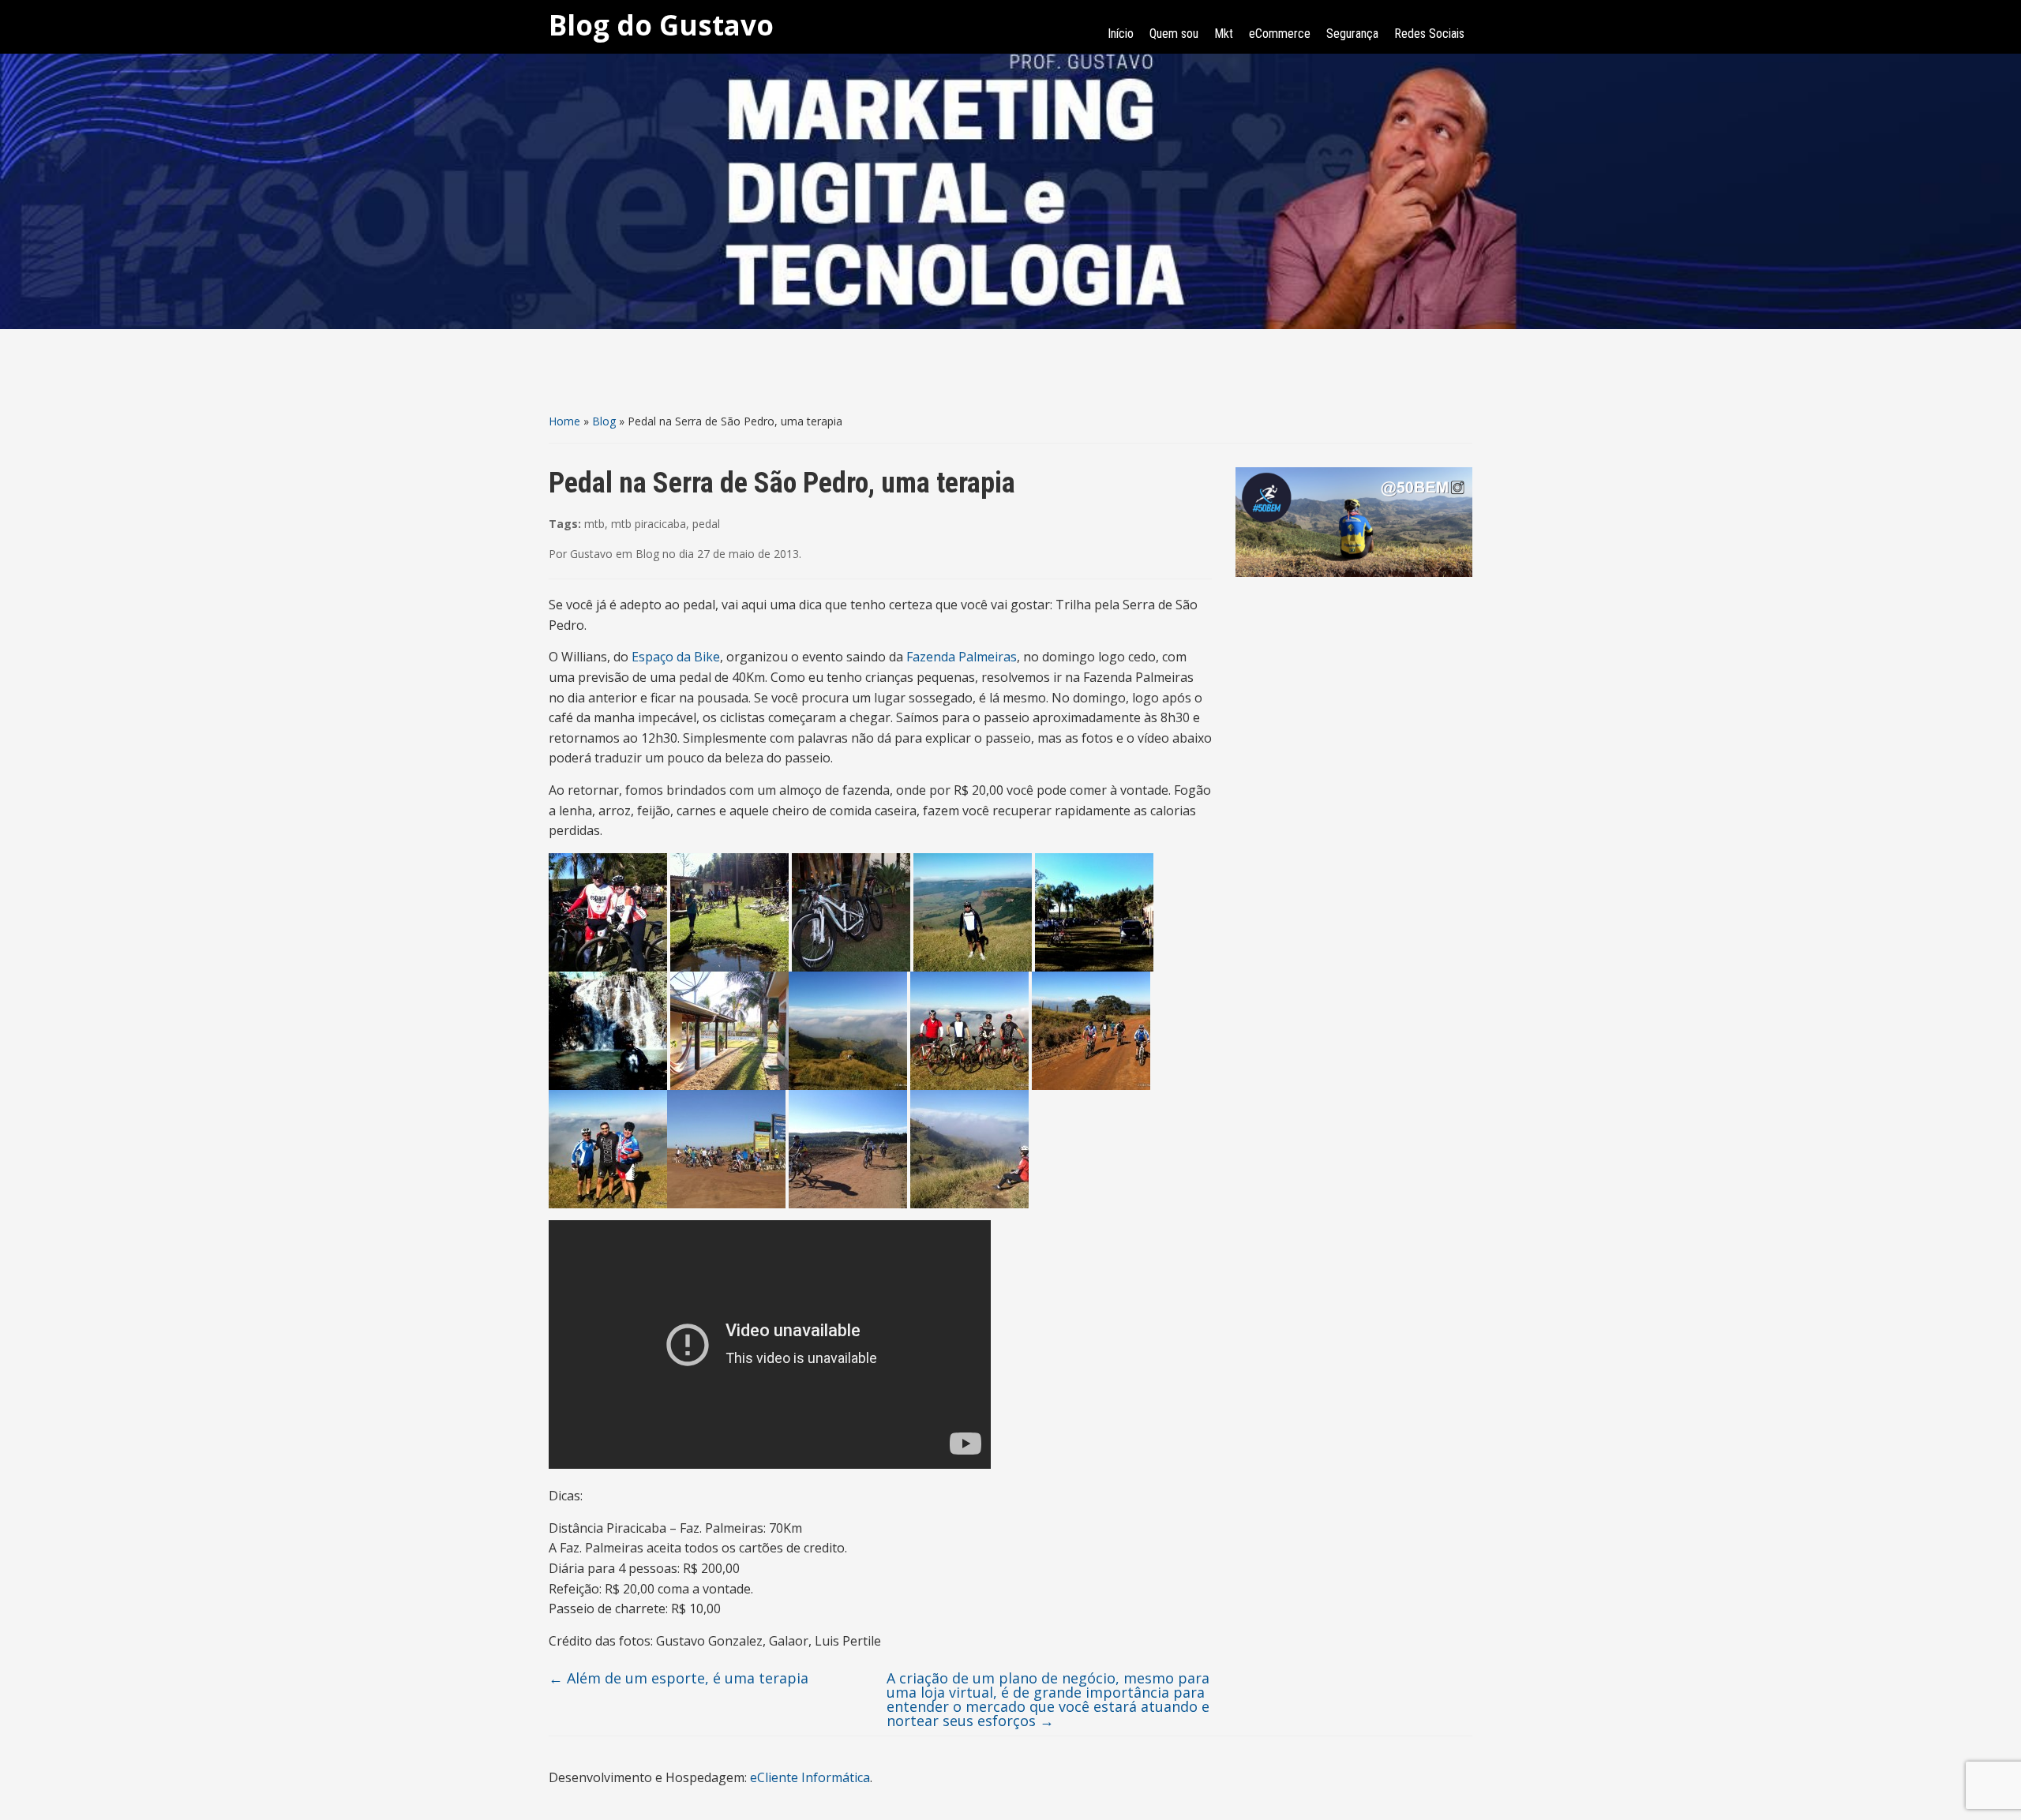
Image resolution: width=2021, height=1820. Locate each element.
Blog (604, 421)
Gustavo (591, 554)
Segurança (1352, 34)
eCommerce (1280, 34)
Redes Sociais (1429, 34)
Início (1121, 34)
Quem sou (1174, 34)
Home (564, 421)
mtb (594, 524)
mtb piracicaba (649, 524)
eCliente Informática (810, 1777)
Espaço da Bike (676, 657)
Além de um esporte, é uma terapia (679, 1678)
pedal (706, 524)
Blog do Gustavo (661, 25)
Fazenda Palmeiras (962, 657)
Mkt (1224, 34)
